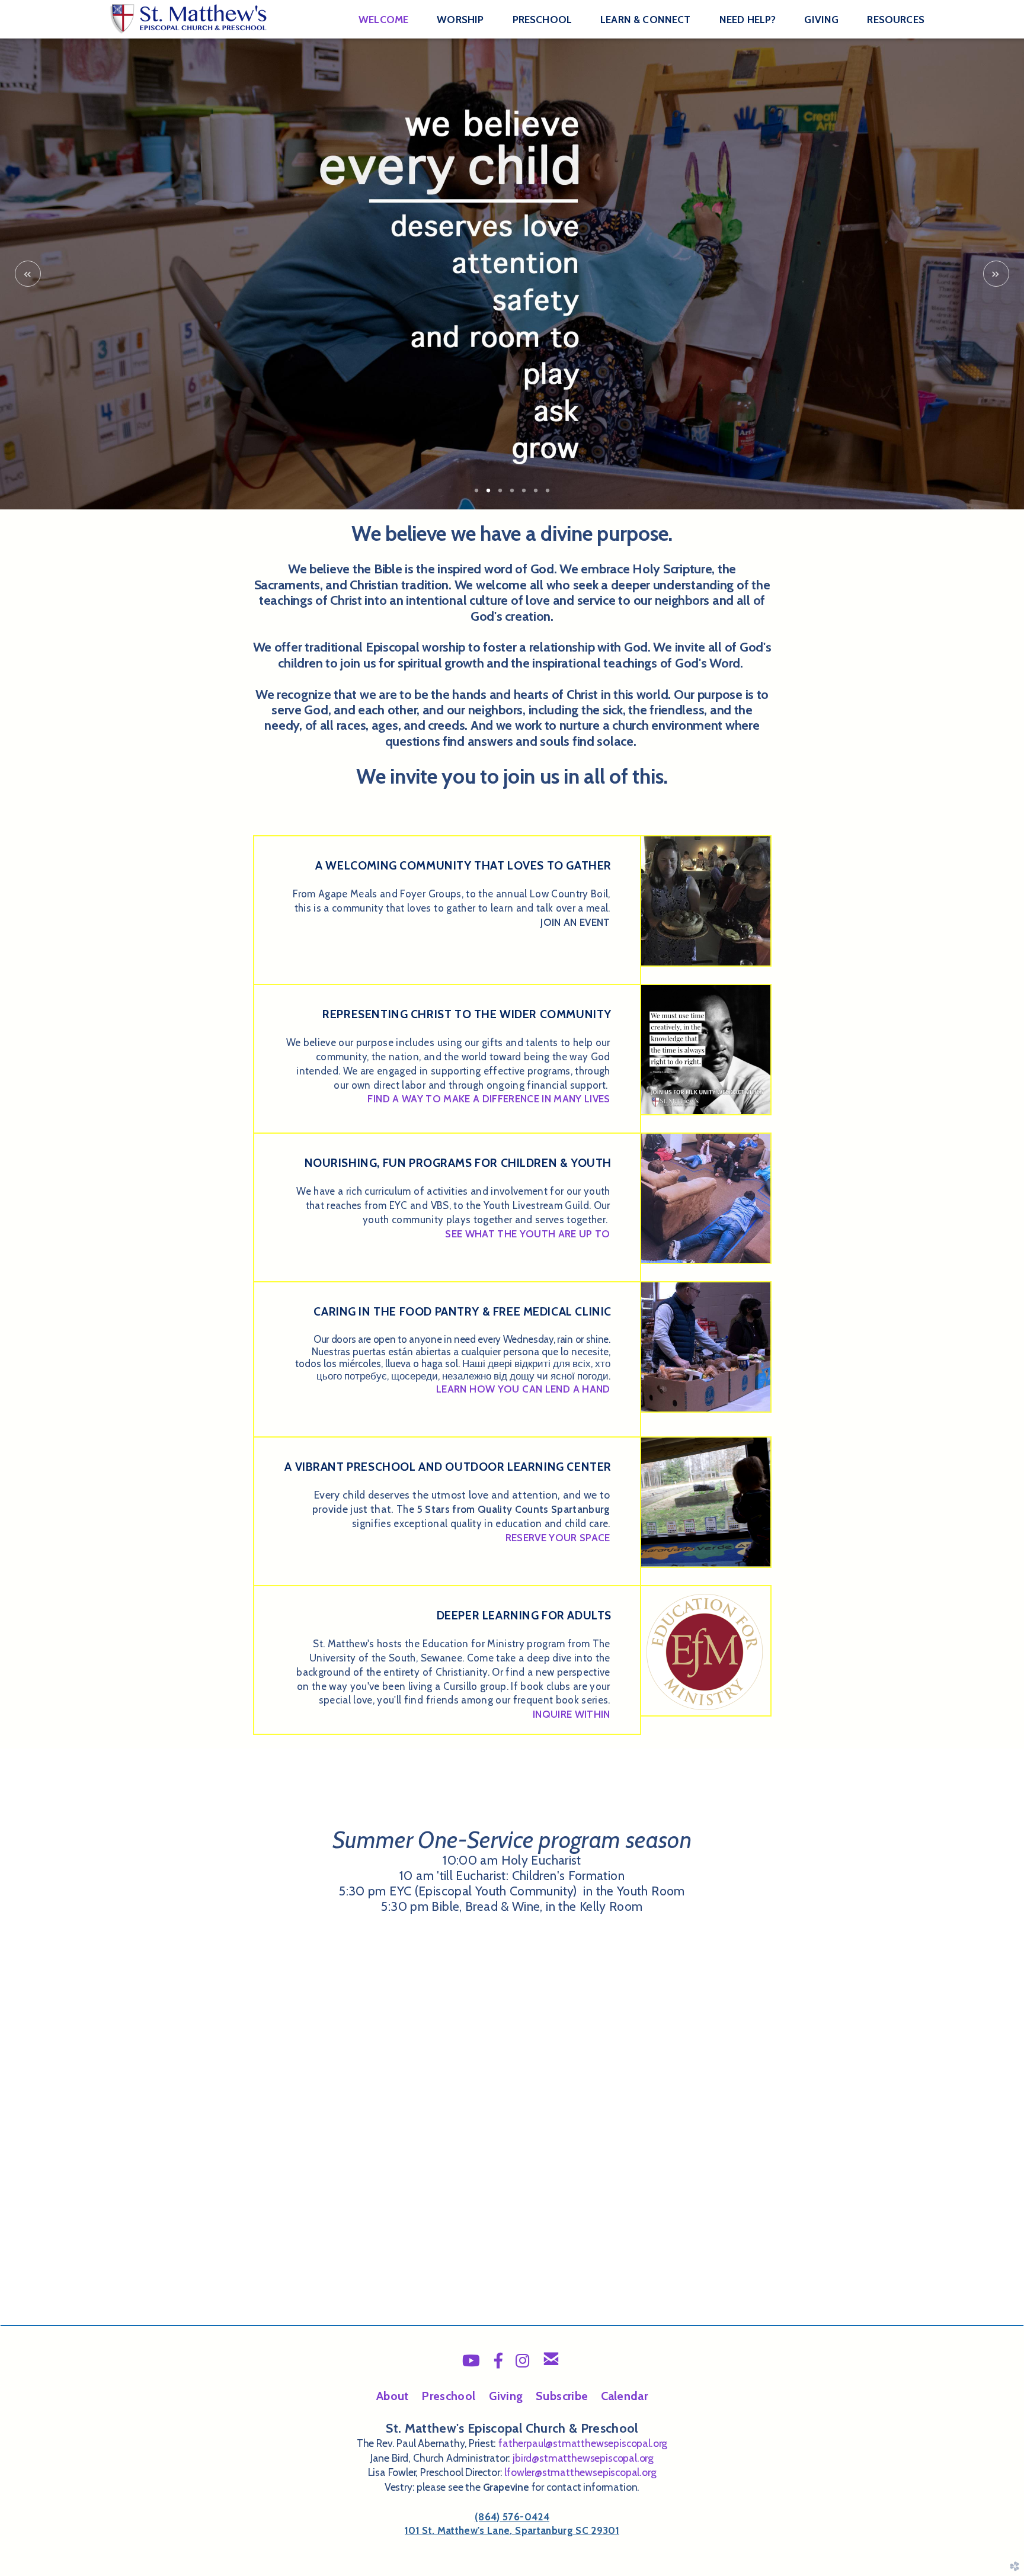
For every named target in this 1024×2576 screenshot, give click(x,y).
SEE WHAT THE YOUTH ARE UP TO (528, 1234)
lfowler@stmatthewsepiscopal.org (580, 2472)
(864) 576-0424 (512, 2517)
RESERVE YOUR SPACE (558, 1538)
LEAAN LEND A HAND (523, 1389)
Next (996, 274)
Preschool (448, 2396)
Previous (28, 274)
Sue (562, 2396)
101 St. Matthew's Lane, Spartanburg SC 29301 (512, 2530)
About (393, 2396)
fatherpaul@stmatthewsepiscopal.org (583, 2443)
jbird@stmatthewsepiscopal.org (583, 2458)
